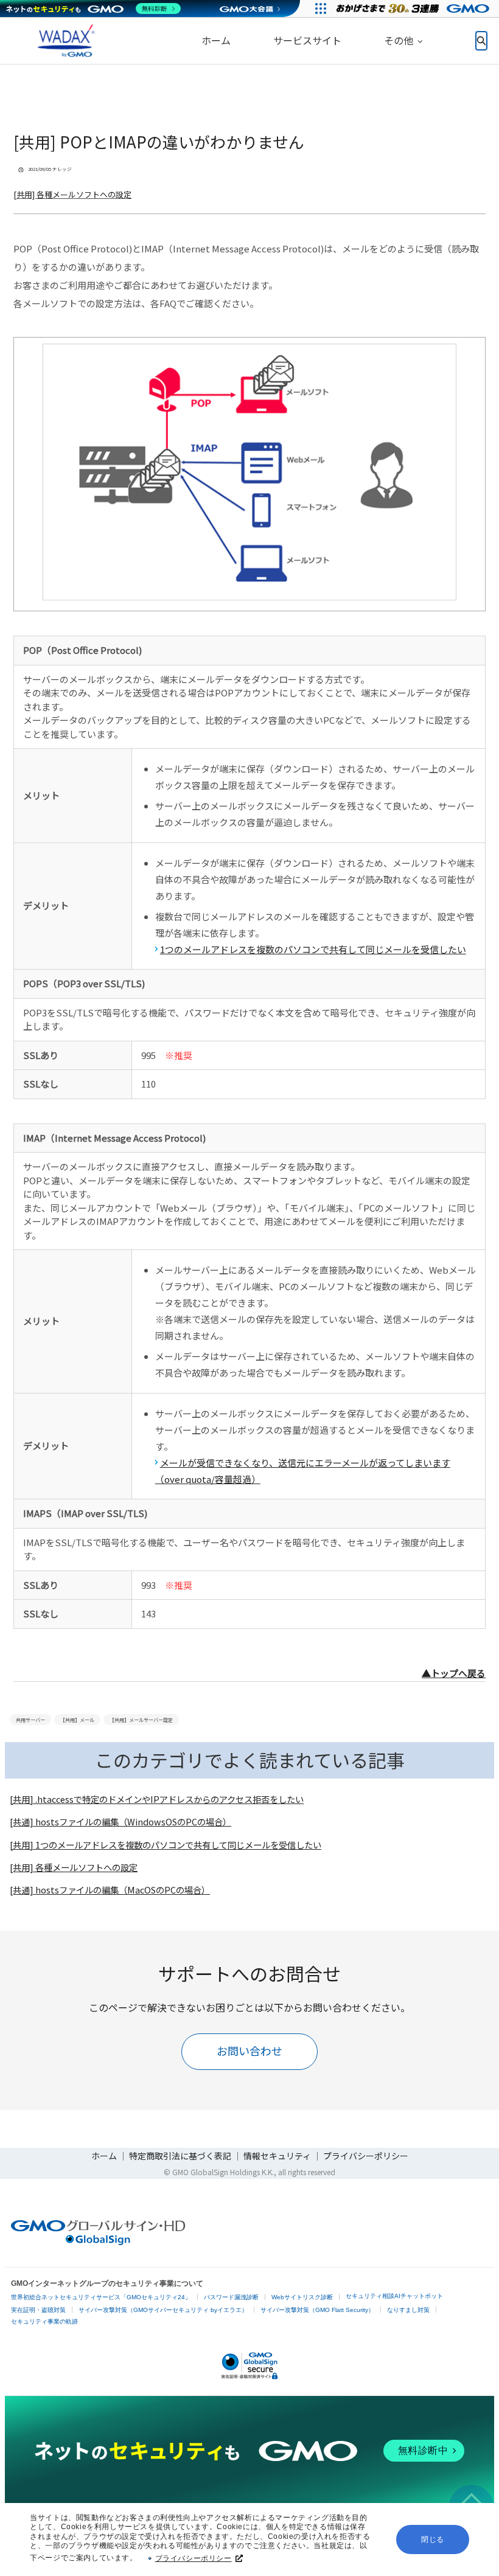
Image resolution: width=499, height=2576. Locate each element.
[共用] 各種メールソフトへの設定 (72, 194)
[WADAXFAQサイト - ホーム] (64, 41)
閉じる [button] (433, 2540)
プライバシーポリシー (194, 2558)
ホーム (216, 40)
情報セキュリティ (277, 2156)
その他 (399, 40)
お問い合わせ (249, 2050)
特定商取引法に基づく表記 (180, 2156)
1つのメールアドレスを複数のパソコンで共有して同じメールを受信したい (313, 949)
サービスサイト (307, 40)
